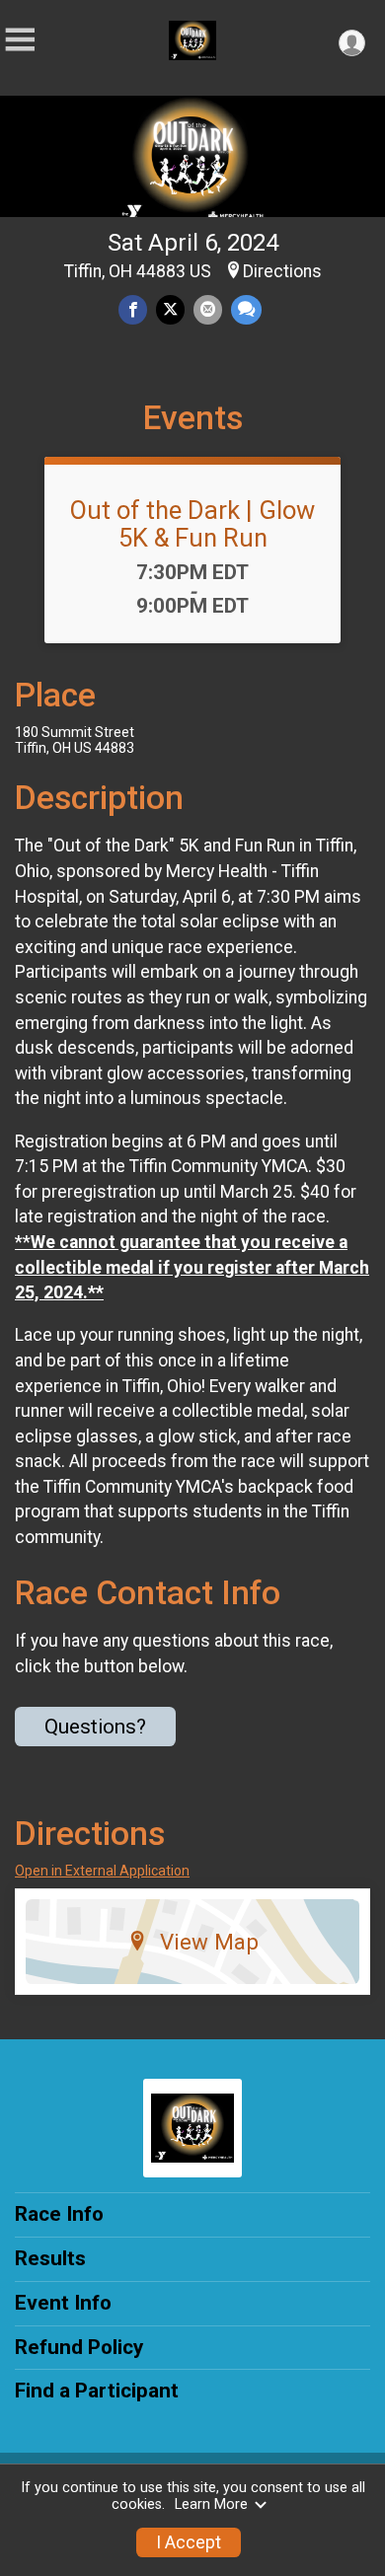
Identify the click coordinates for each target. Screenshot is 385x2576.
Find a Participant (97, 2391)
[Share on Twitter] (170, 309)
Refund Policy (79, 2347)
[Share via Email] (208, 309)
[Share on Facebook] (133, 309)
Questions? (95, 1727)
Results (50, 2258)
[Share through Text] (246, 309)
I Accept (189, 2542)
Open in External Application (102, 1871)
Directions (282, 271)
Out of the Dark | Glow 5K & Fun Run (192, 524)
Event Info (63, 2303)
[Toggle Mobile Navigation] (20, 40)
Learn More (211, 2504)
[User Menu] (352, 43)
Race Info (59, 2214)
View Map (209, 1942)
